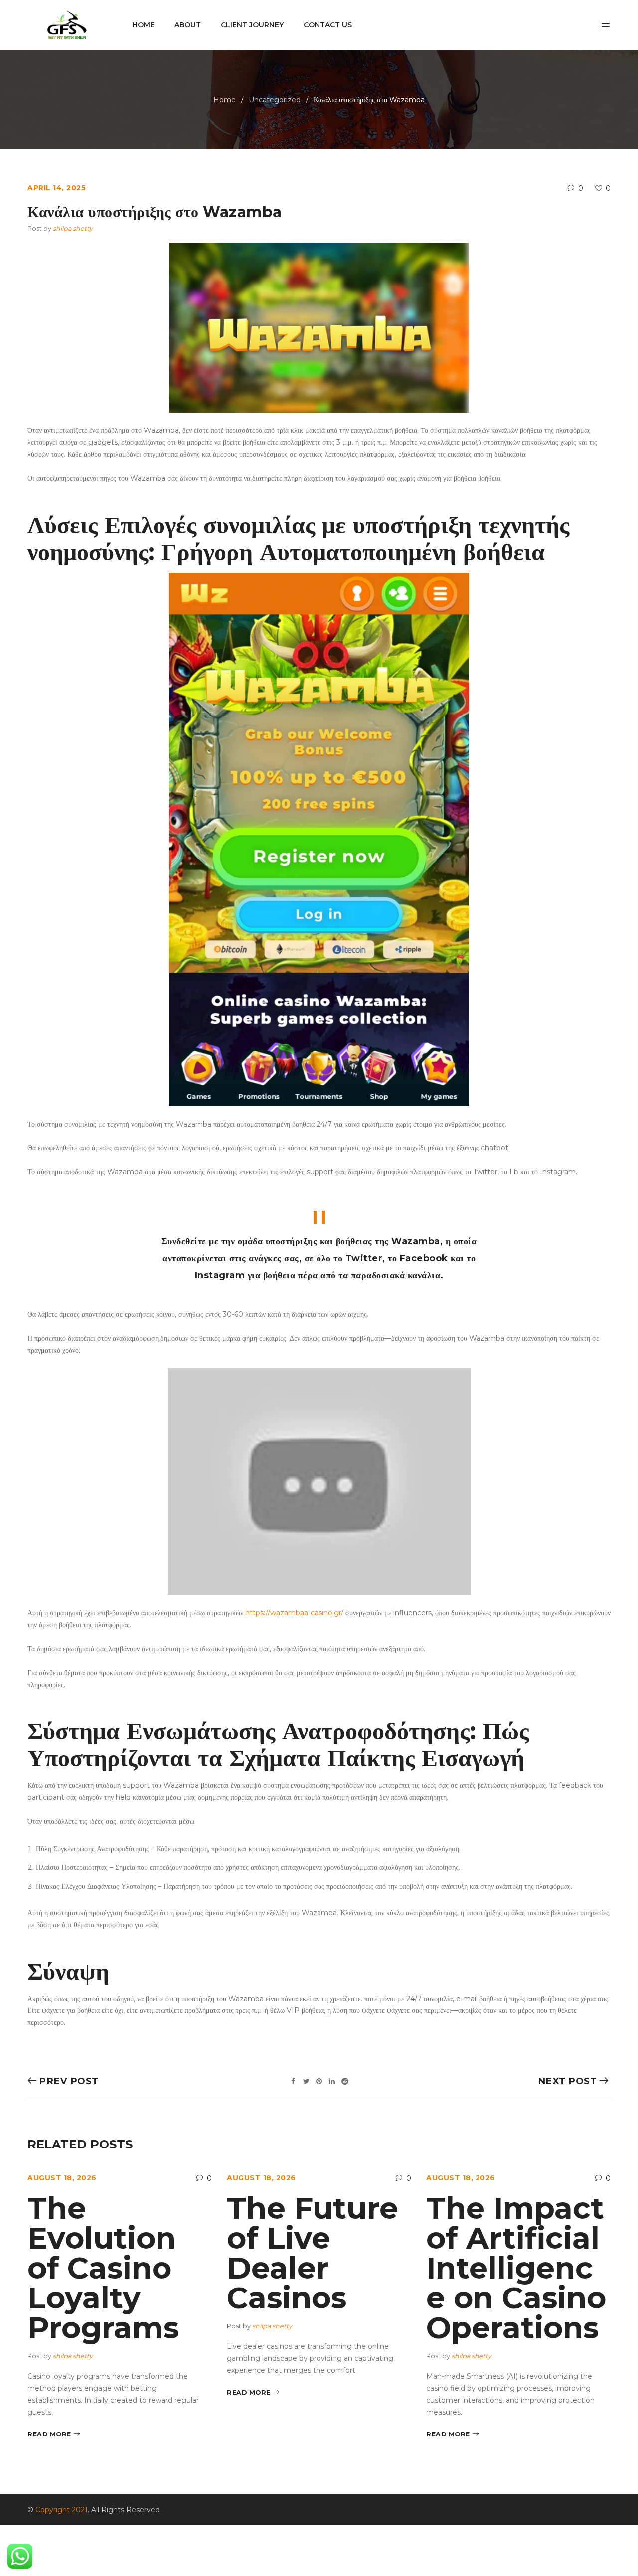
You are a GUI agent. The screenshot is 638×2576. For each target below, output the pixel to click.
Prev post (69, 2081)
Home (225, 100)
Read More (49, 2434)
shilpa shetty (73, 228)
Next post (567, 2081)
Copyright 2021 (62, 2510)
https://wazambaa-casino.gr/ (294, 1613)
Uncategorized (275, 100)
